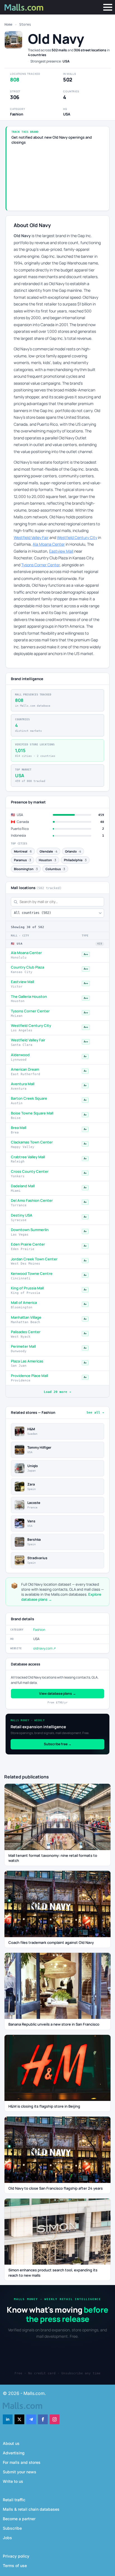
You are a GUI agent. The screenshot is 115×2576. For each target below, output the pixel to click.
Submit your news (20, 2472)
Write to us (13, 2481)
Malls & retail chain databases (31, 2509)
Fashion (39, 1630)
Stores (25, 25)
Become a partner (19, 2519)
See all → (95, 1413)
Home (8, 25)
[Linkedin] (8, 2419)
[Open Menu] (108, 7)
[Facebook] (43, 2419)
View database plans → (57, 1693)
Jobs (7, 2538)
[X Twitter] (19, 2419)
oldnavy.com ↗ (45, 1648)
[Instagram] (55, 2419)
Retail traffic (14, 2500)
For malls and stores (22, 2462)
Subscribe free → (58, 1744)
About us (11, 2443)
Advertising (14, 2453)
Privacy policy (16, 2556)
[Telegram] (31, 2419)
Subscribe (12, 2528)
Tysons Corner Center (40, 565)
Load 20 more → (57, 1392)
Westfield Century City (77, 537)
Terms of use (15, 2566)
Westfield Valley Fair (31, 537)
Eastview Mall (61, 551)
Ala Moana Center (49, 544)
